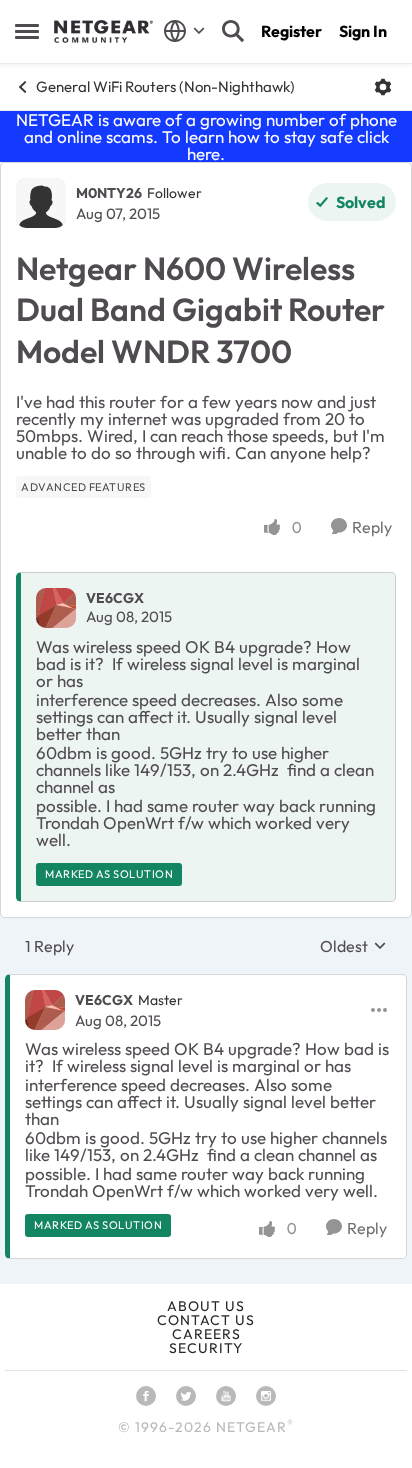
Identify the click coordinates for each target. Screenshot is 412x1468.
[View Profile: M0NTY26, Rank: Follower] (41, 203)
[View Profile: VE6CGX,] (56, 608)
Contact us (206, 1320)
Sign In (363, 31)
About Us (206, 1306)
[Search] (233, 31)
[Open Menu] (383, 87)
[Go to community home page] (103, 32)
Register (291, 31)
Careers (206, 1334)
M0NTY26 (109, 193)
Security (206, 1348)
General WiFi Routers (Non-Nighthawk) (165, 86)
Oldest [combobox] (353, 946)
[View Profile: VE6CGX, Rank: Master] (45, 1010)
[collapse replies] (206, 984)
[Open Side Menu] (27, 31)
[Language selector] (184, 31)
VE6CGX (115, 598)
